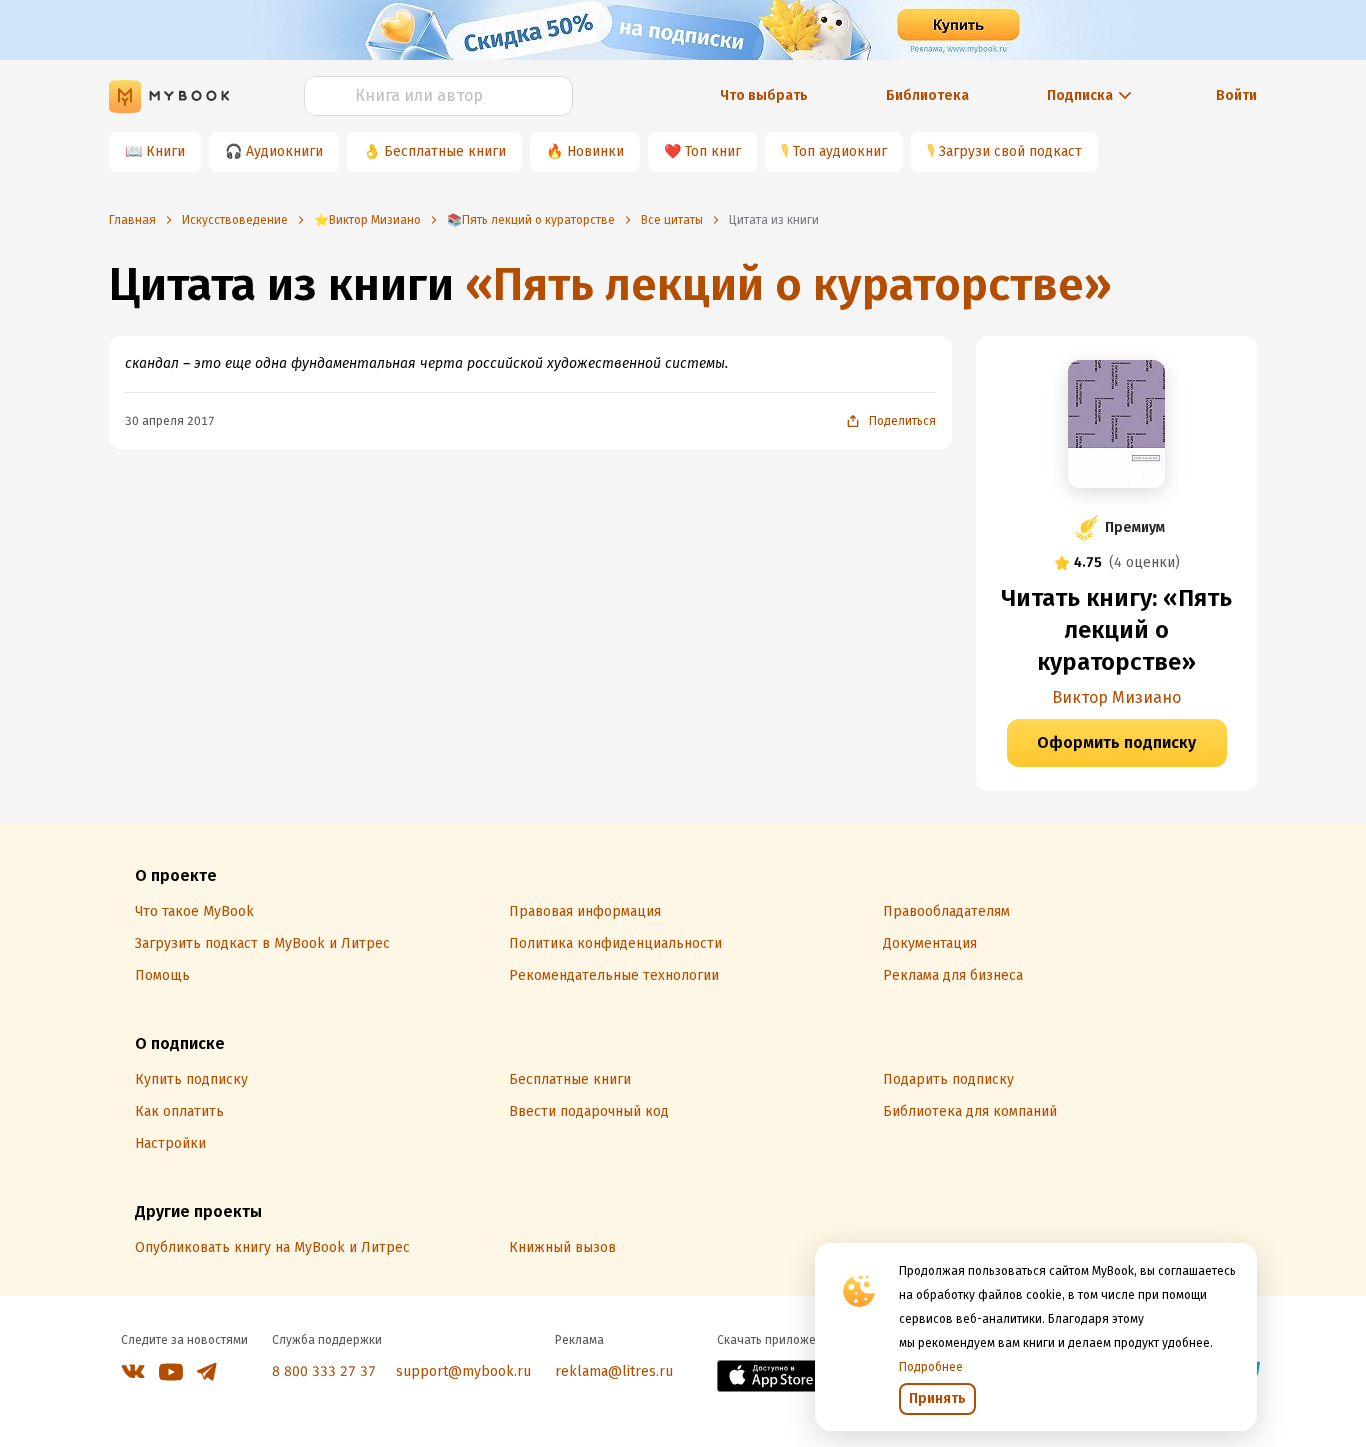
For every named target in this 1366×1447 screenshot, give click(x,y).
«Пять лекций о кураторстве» (788, 284)
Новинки (595, 151)
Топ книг (713, 151)
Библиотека (927, 95)
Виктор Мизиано (1116, 697)
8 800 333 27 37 (324, 1371)
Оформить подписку (1116, 742)
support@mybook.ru (463, 1371)
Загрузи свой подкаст (1010, 151)
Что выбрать (764, 95)
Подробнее (931, 1367)
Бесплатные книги (445, 151)
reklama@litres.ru (614, 1371)
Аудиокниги (284, 151)
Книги (165, 151)
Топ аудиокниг (840, 151)
